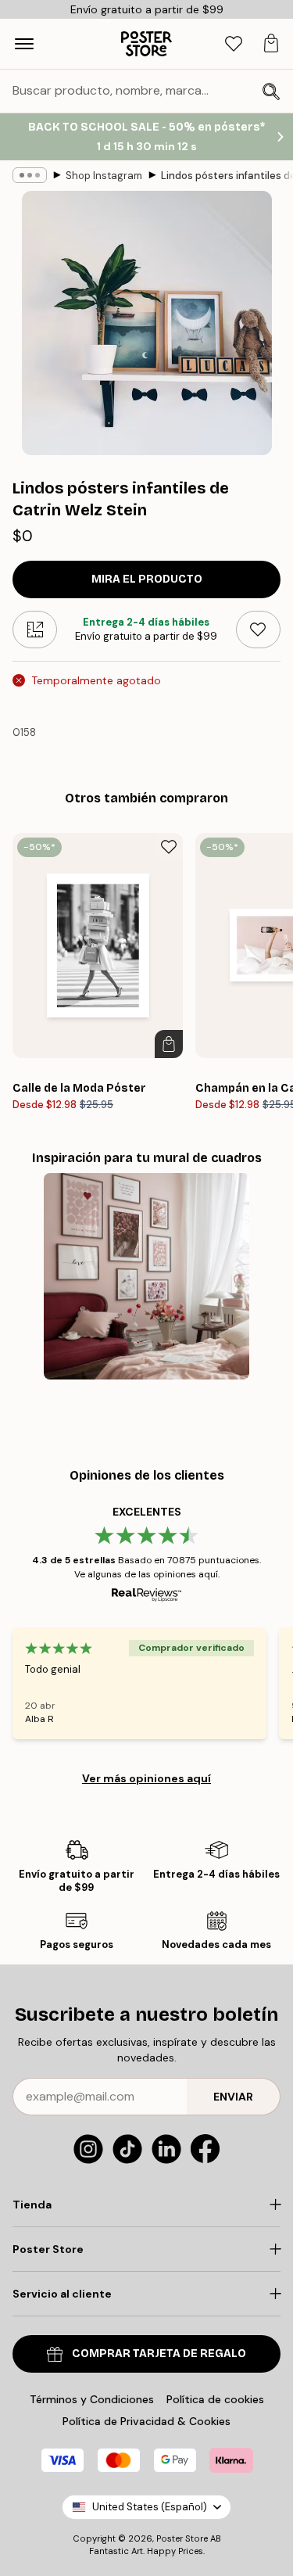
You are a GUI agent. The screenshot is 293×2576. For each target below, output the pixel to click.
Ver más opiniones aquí (146, 1778)
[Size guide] (35, 630)
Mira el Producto (147, 579)
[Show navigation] (24, 44)
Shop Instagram (104, 176)
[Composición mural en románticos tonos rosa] (146, 1276)
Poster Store (182, 2538)
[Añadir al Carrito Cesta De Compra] (169, 1044)
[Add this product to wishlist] (258, 630)
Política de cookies (215, 2399)
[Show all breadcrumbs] (30, 175)
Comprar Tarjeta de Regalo (159, 2354)
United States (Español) (150, 2507)
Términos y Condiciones (92, 2399)
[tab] (234, 44)
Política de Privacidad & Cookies (146, 2421)
